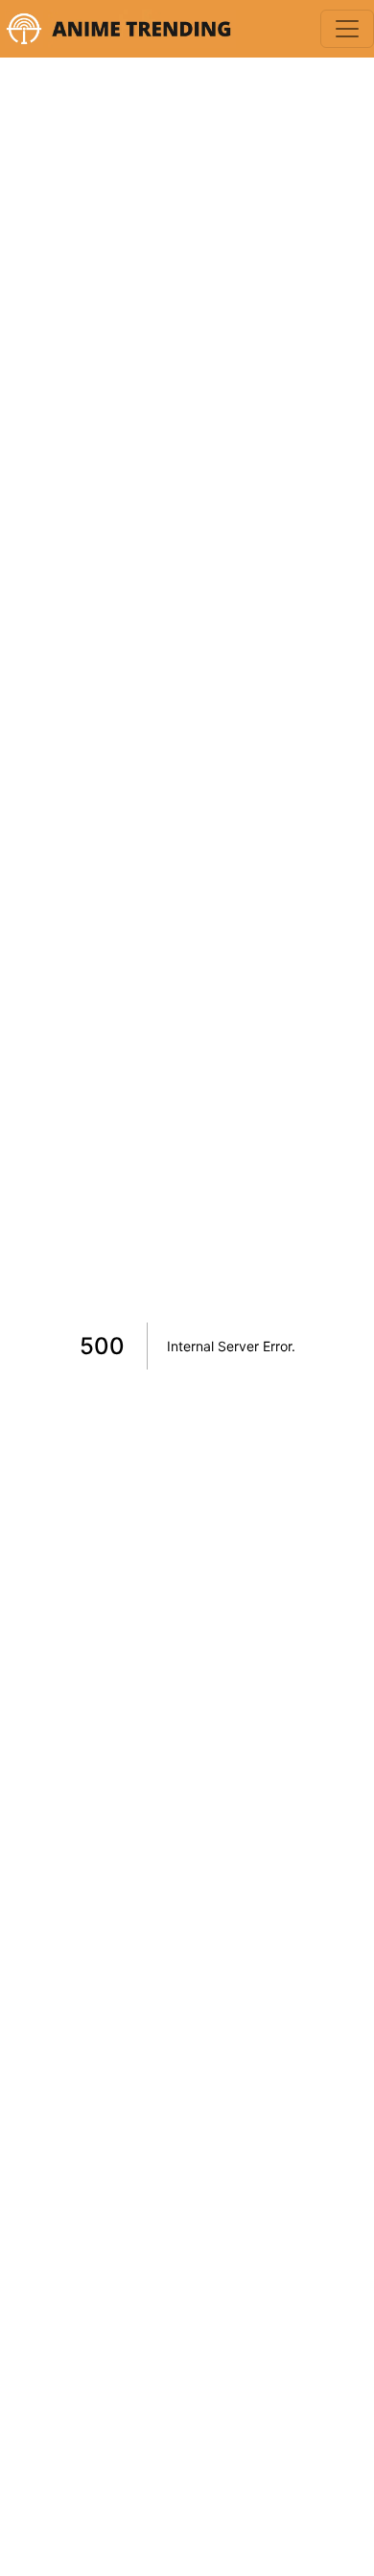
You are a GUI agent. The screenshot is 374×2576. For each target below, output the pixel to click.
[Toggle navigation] (347, 29)
